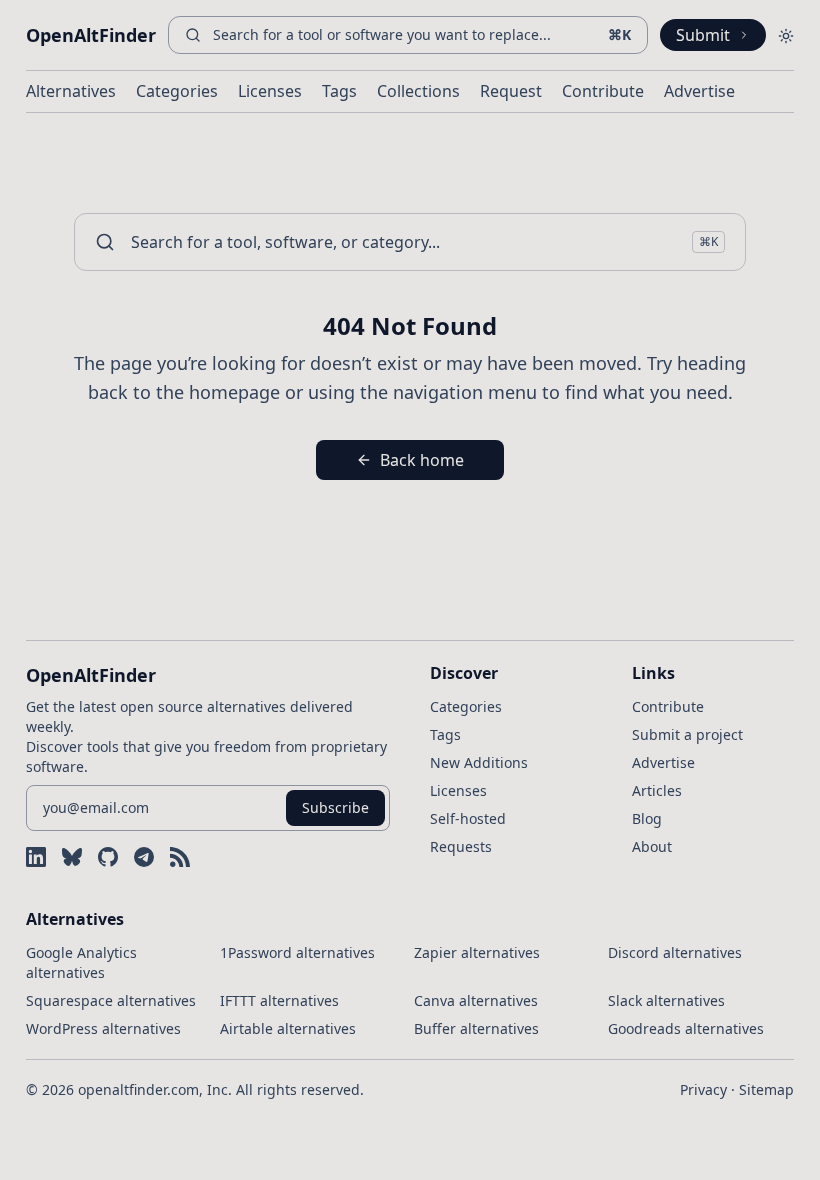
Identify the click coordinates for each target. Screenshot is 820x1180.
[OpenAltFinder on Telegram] (144, 857)
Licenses (270, 91)
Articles (657, 790)
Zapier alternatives (477, 952)
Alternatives (71, 91)
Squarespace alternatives (111, 1000)
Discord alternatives (675, 952)
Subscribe (335, 807)
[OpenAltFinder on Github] (108, 857)
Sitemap (766, 1089)
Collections (418, 91)
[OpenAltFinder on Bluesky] (72, 857)
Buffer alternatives (476, 1028)
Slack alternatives (666, 1000)
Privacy (703, 1089)
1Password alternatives (297, 952)
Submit (703, 35)
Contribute (603, 91)
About (652, 846)
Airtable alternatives (288, 1028)
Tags (339, 91)
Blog (647, 818)
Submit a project (687, 734)
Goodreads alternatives (686, 1028)
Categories (177, 91)
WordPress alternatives (103, 1028)
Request (511, 91)
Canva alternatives (476, 1000)
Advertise (699, 91)
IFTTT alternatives (279, 1000)
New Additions (479, 762)
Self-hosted (468, 818)
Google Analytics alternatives (81, 962)
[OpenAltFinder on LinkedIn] (36, 857)
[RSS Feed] (180, 857)
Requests (461, 846)
